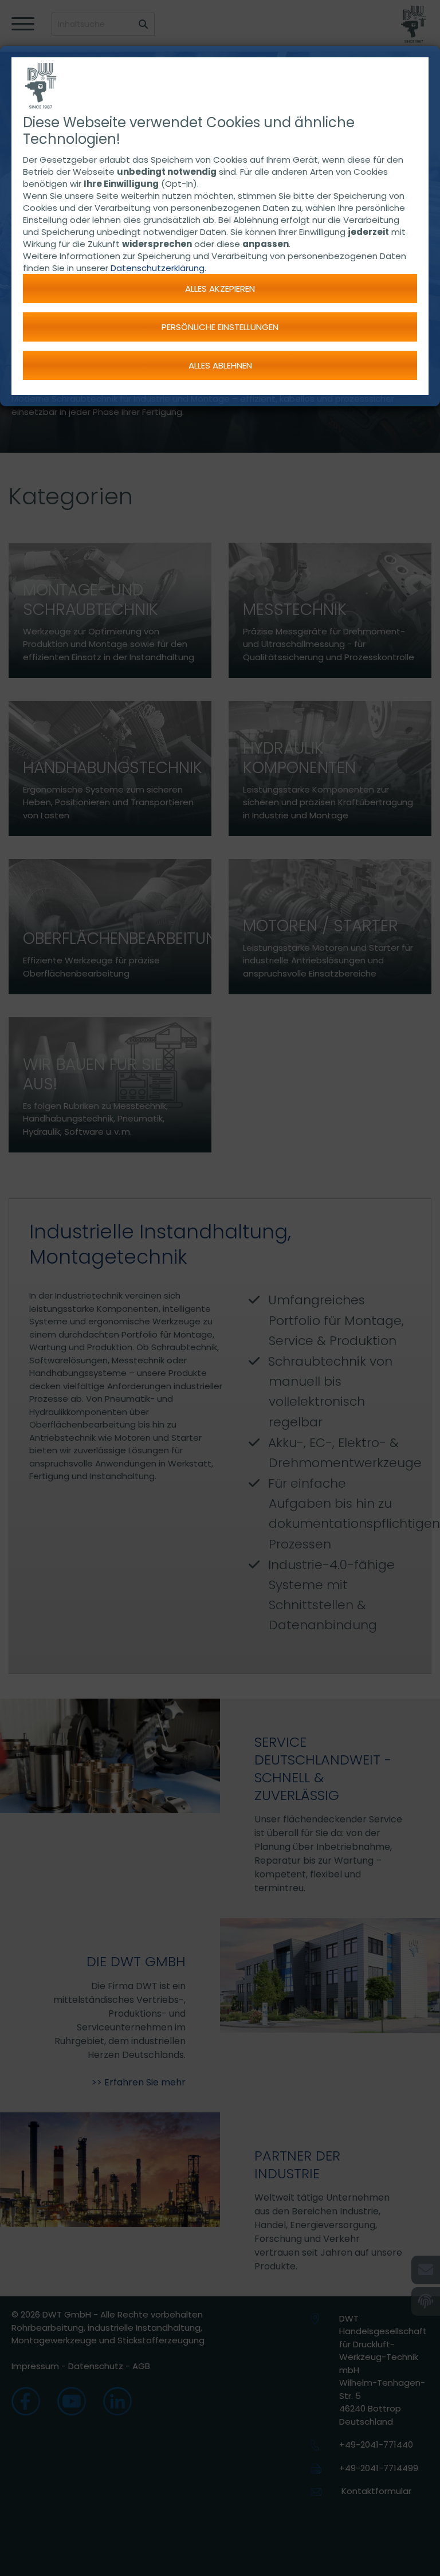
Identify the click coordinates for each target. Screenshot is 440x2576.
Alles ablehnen (220, 365)
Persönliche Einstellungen (220, 327)
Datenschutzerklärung (158, 268)
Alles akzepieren (220, 289)
